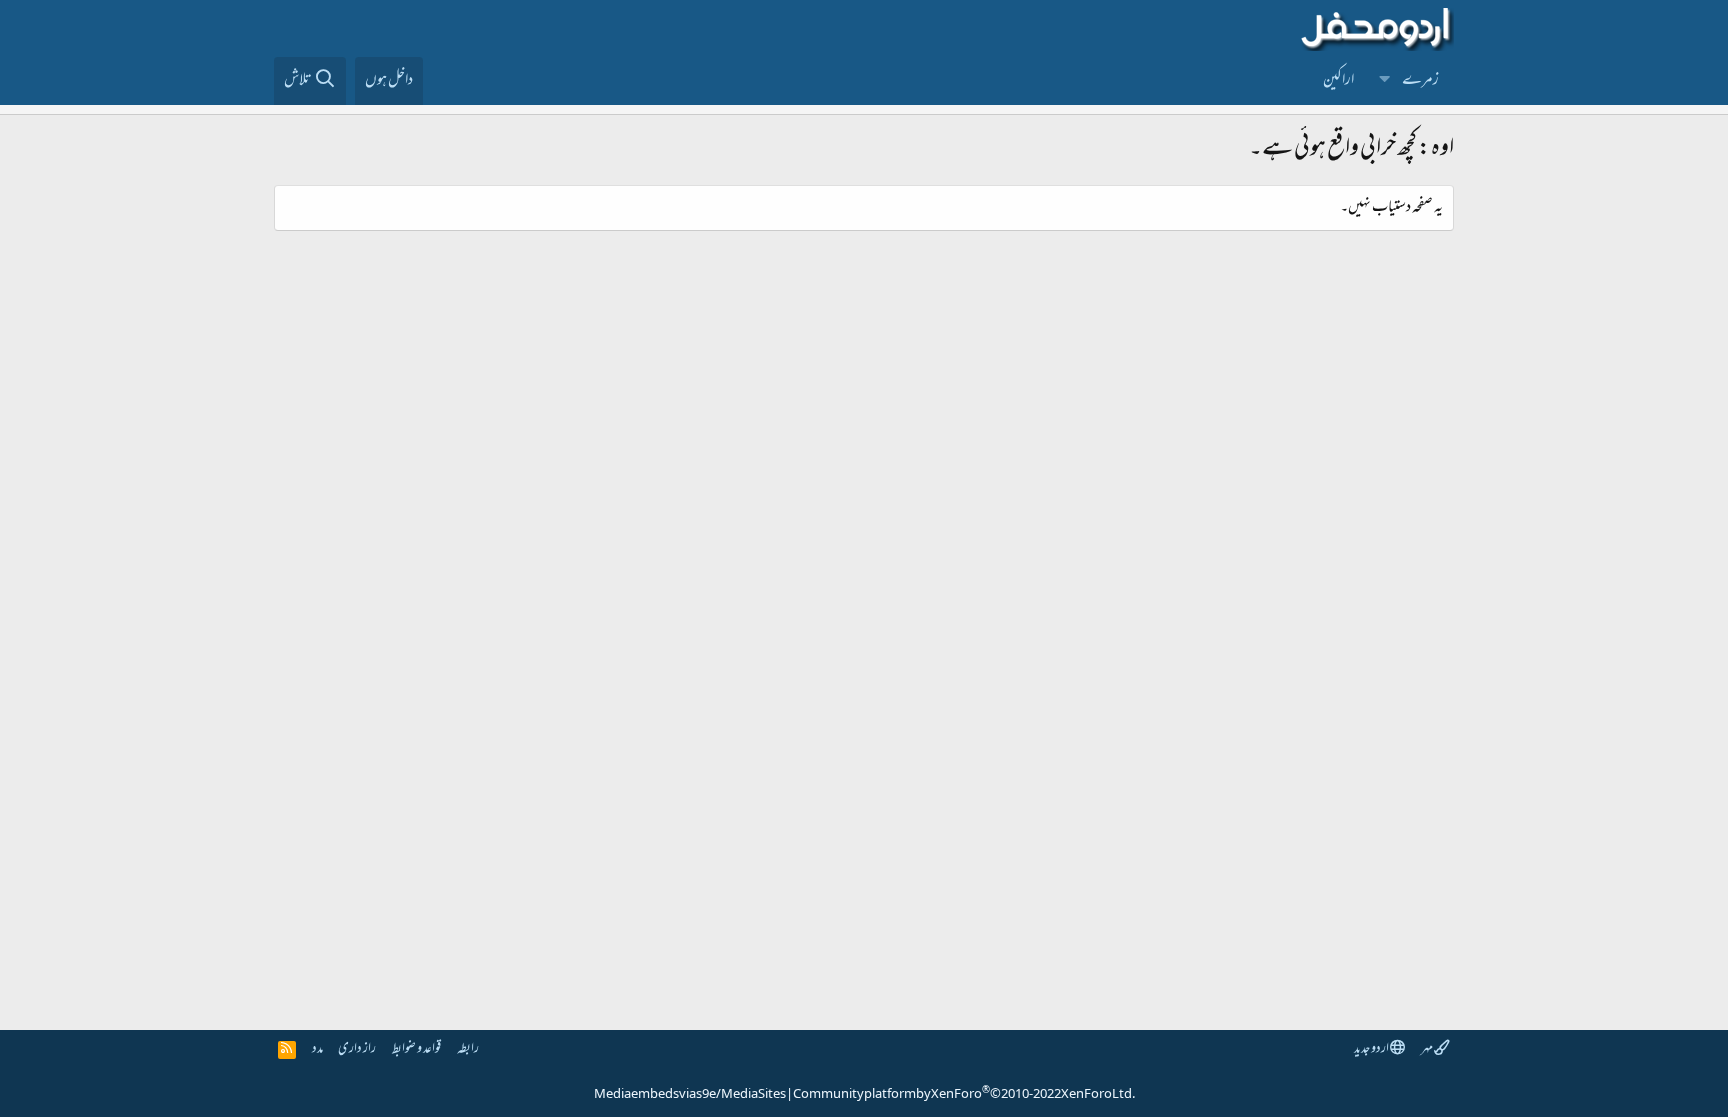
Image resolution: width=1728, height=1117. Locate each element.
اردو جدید (1372, 1049)
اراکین (1338, 81)
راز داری (357, 1049)
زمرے (1420, 81)
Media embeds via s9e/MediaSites (690, 1095)
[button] (1385, 81)
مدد (317, 1049)
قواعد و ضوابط (416, 1049)
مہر (1427, 1049)
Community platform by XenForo (964, 1095)
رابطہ (468, 1049)
